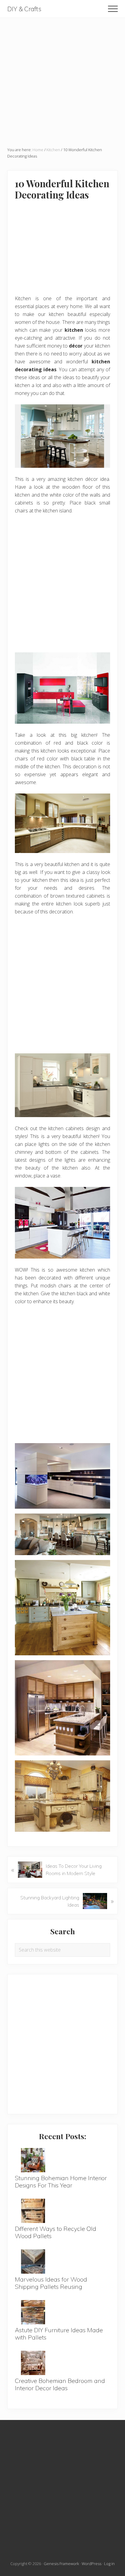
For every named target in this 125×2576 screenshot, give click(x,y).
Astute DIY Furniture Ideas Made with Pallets (59, 2334)
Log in (109, 2564)
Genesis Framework (61, 2564)
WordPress (91, 2564)
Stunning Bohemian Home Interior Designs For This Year (61, 2182)
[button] (113, 9)
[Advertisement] (62, 80)
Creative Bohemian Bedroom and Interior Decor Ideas (60, 2384)
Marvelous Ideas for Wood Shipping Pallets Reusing (51, 2283)
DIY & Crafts (24, 9)
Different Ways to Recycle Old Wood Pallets (56, 2232)
